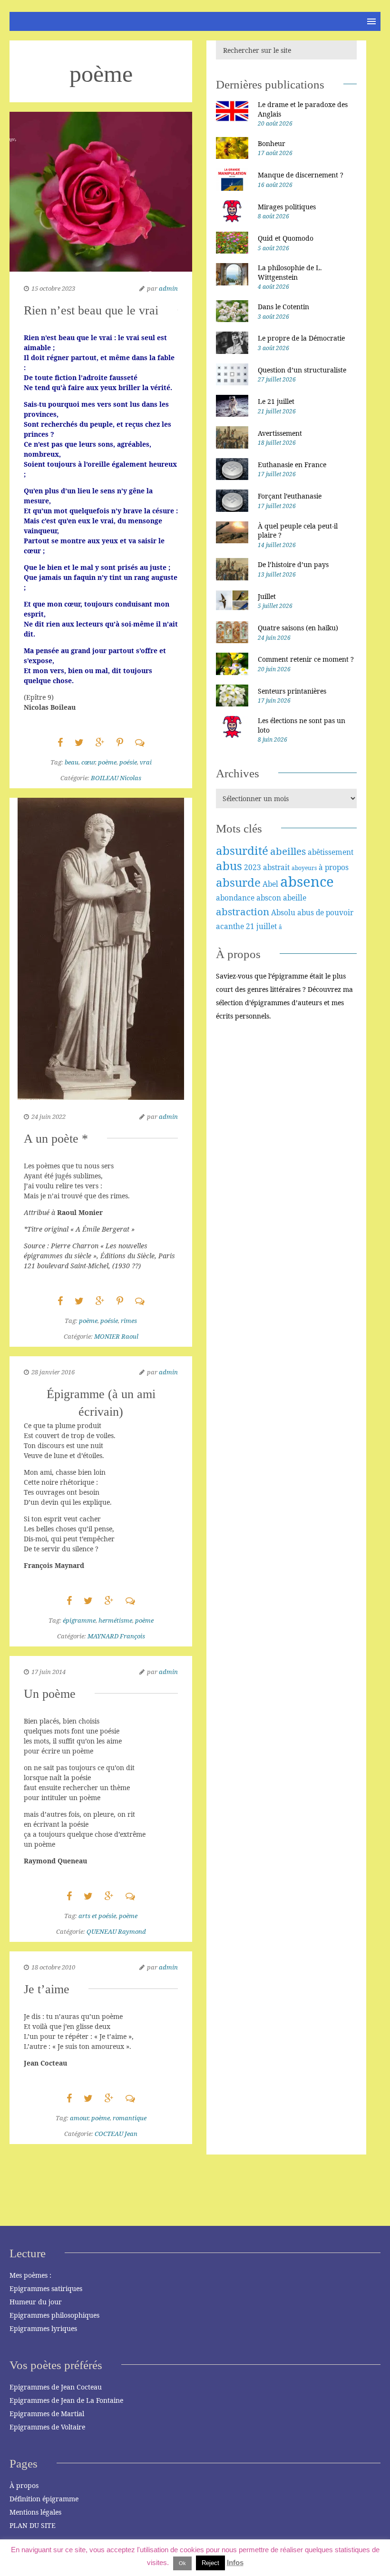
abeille (295, 898)
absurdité (242, 850)
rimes (129, 1321)
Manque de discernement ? (301, 175)
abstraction (243, 911)
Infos (235, 2562)
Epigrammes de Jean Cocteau (56, 2387)
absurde (238, 882)
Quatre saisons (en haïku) (298, 628)
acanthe (230, 926)
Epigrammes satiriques (46, 2288)
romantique (130, 2118)
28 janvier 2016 (53, 1372)
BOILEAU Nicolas (116, 778)
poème (107, 762)
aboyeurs (304, 868)
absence (307, 882)
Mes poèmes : (30, 2275)
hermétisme (115, 1620)
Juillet (267, 596)
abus (229, 866)
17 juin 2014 (49, 1672)
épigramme (79, 1620)
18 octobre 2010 (53, 1967)
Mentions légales (35, 2512)
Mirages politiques (287, 207)
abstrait (276, 867)
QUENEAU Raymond (116, 1931)
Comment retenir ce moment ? (306, 659)
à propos (334, 867)
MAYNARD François (116, 1636)
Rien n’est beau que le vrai (91, 310)
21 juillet (261, 926)
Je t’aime (47, 1989)
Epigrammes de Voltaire (47, 2427)
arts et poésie (97, 1916)
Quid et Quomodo (286, 238)
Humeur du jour (36, 2302)
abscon (269, 898)
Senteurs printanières (292, 691)
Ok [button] (182, 2563)
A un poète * (56, 1139)
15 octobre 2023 (53, 288)
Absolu (283, 912)
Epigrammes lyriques (43, 2328)
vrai (146, 762)
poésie (128, 762)
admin (168, 288)
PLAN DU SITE (33, 2525)
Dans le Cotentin (283, 307)
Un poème (50, 1694)
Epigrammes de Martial (47, 2414)
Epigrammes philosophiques (54, 2315)
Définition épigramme (44, 2499)
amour (79, 2118)
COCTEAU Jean (116, 2134)
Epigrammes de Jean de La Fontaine (66, 2400)
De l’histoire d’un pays (293, 564)
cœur (88, 762)
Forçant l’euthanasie (290, 496)
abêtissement (331, 852)
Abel (270, 884)
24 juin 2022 (49, 1117)
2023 (253, 867)
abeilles (288, 851)
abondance (235, 898)
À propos (24, 2485)
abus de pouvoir (325, 912)
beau (72, 762)
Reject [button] (210, 2563)
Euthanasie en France (292, 465)
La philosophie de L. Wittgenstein (290, 272)
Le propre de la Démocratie (301, 338)
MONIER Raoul (116, 1336)
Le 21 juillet (276, 401)
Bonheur (272, 143)
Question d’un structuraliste (302, 370)
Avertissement (280, 433)
